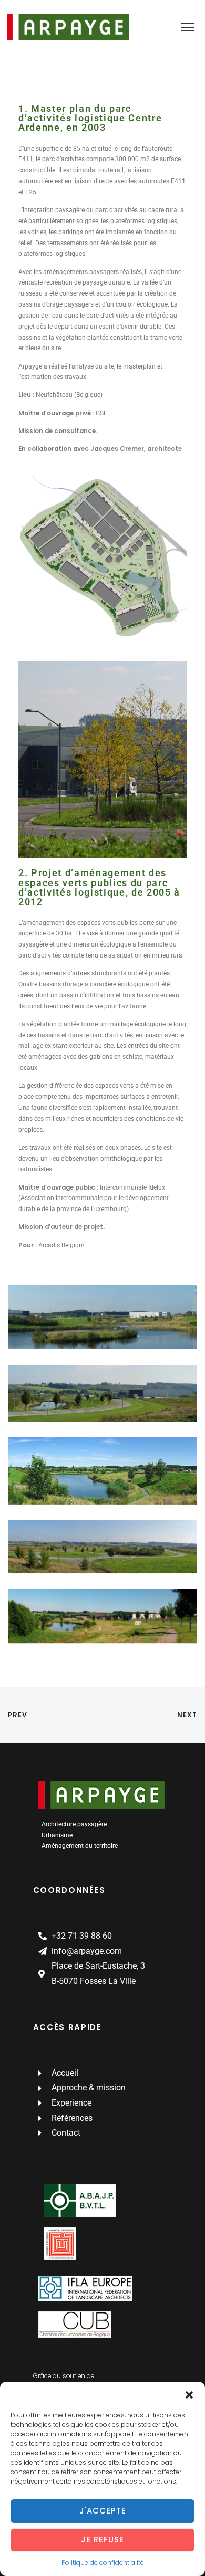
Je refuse (102, 2540)
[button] (189, 2395)
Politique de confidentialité (103, 2563)
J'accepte (103, 2511)
